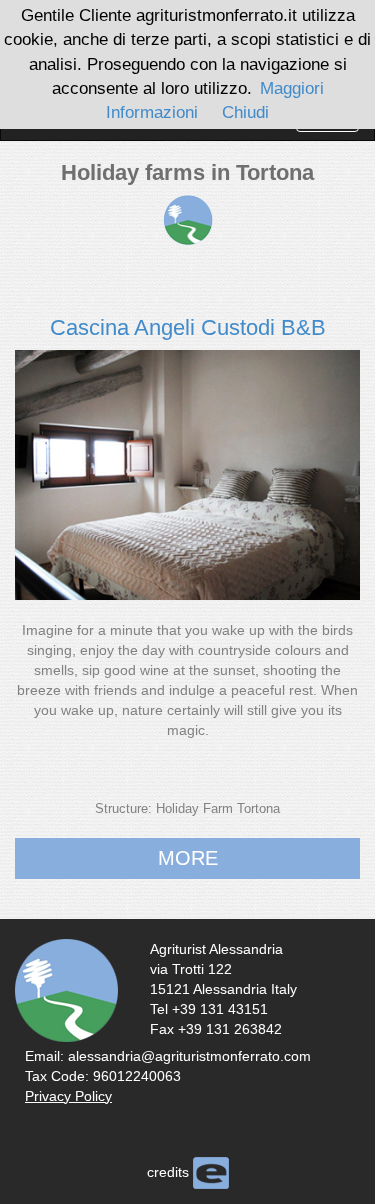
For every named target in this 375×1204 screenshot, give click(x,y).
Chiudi (245, 112)
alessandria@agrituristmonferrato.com (189, 1056)
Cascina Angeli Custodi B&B (188, 327)
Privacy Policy (68, 1096)
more (188, 858)
